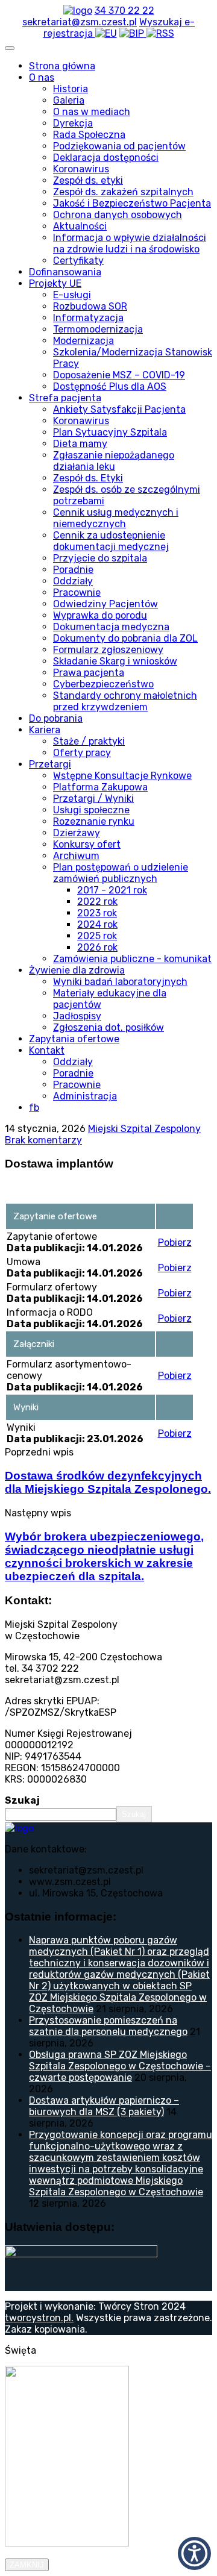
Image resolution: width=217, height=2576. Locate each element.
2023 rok (97, 913)
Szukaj (22, 1800)
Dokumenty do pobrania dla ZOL (125, 638)
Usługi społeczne (91, 810)
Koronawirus (81, 169)
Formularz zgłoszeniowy (108, 650)
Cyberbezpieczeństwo (103, 684)
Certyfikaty (78, 261)
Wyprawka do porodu (100, 615)
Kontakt (47, 1050)
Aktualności (80, 226)
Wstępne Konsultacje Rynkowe (122, 776)
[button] (194, 2553)
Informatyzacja (88, 318)
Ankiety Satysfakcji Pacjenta (119, 409)
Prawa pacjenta (89, 673)
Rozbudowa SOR (90, 306)
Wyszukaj (162, 22)
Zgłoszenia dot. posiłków (108, 1027)
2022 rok (97, 902)
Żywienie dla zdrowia (77, 970)
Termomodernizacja (98, 329)
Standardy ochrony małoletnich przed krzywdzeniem (125, 701)
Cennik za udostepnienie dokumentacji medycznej (111, 541)
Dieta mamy (80, 444)
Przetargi (50, 764)
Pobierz (175, 1243)
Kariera (45, 730)
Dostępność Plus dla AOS (110, 386)
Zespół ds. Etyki (88, 478)
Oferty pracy (82, 753)
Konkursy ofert (87, 844)
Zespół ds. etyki (88, 180)
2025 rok (97, 936)
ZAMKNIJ (27, 2565)
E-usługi (72, 295)
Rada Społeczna (89, 135)
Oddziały (73, 581)
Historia (71, 89)
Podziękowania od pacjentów (119, 146)
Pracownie (77, 592)
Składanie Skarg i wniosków (115, 661)
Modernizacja (83, 341)
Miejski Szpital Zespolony (144, 1129)
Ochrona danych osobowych (118, 215)
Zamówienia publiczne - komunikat (132, 959)
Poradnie (73, 570)
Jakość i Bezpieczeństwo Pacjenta (132, 203)
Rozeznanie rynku (94, 821)
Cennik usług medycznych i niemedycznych (116, 518)
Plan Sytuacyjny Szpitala (110, 432)
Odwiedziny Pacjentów (105, 604)
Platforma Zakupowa (100, 787)
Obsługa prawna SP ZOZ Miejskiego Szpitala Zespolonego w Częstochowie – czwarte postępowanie (120, 2066)
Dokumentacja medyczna (111, 627)
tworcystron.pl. (39, 2318)
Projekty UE (55, 283)
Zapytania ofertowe (74, 1039)
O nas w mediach (92, 112)
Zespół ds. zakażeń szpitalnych (123, 192)
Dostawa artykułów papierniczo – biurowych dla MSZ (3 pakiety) (104, 2106)
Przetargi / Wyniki (93, 799)
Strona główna (62, 66)
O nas (42, 77)
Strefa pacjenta (65, 398)
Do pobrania (56, 718)
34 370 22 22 (124, 11)
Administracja (85, 1096)
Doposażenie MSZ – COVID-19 (119, 375)
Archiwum (76, 856)
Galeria (69, 100)
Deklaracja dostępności (106, 158)
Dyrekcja (73, 123)
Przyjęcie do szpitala (100, 558)
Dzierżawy (77, 833)
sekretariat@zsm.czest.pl (80, 22)
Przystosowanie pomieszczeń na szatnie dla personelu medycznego (108, 2026)
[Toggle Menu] (10, 48)
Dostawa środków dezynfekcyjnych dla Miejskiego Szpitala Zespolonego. (108, 1482)
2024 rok (97, 924)
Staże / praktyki (89, 741)
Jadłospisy (77, 1016)
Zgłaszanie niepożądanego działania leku (114, 461)
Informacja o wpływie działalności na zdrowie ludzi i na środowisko (130, 243)
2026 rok (97, 947)
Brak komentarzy (43, 1140)
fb (34, 1108)
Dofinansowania (65, 272)
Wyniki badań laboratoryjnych (120, 982)
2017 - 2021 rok (112, 890)
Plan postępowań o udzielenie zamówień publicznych (121, 873)
